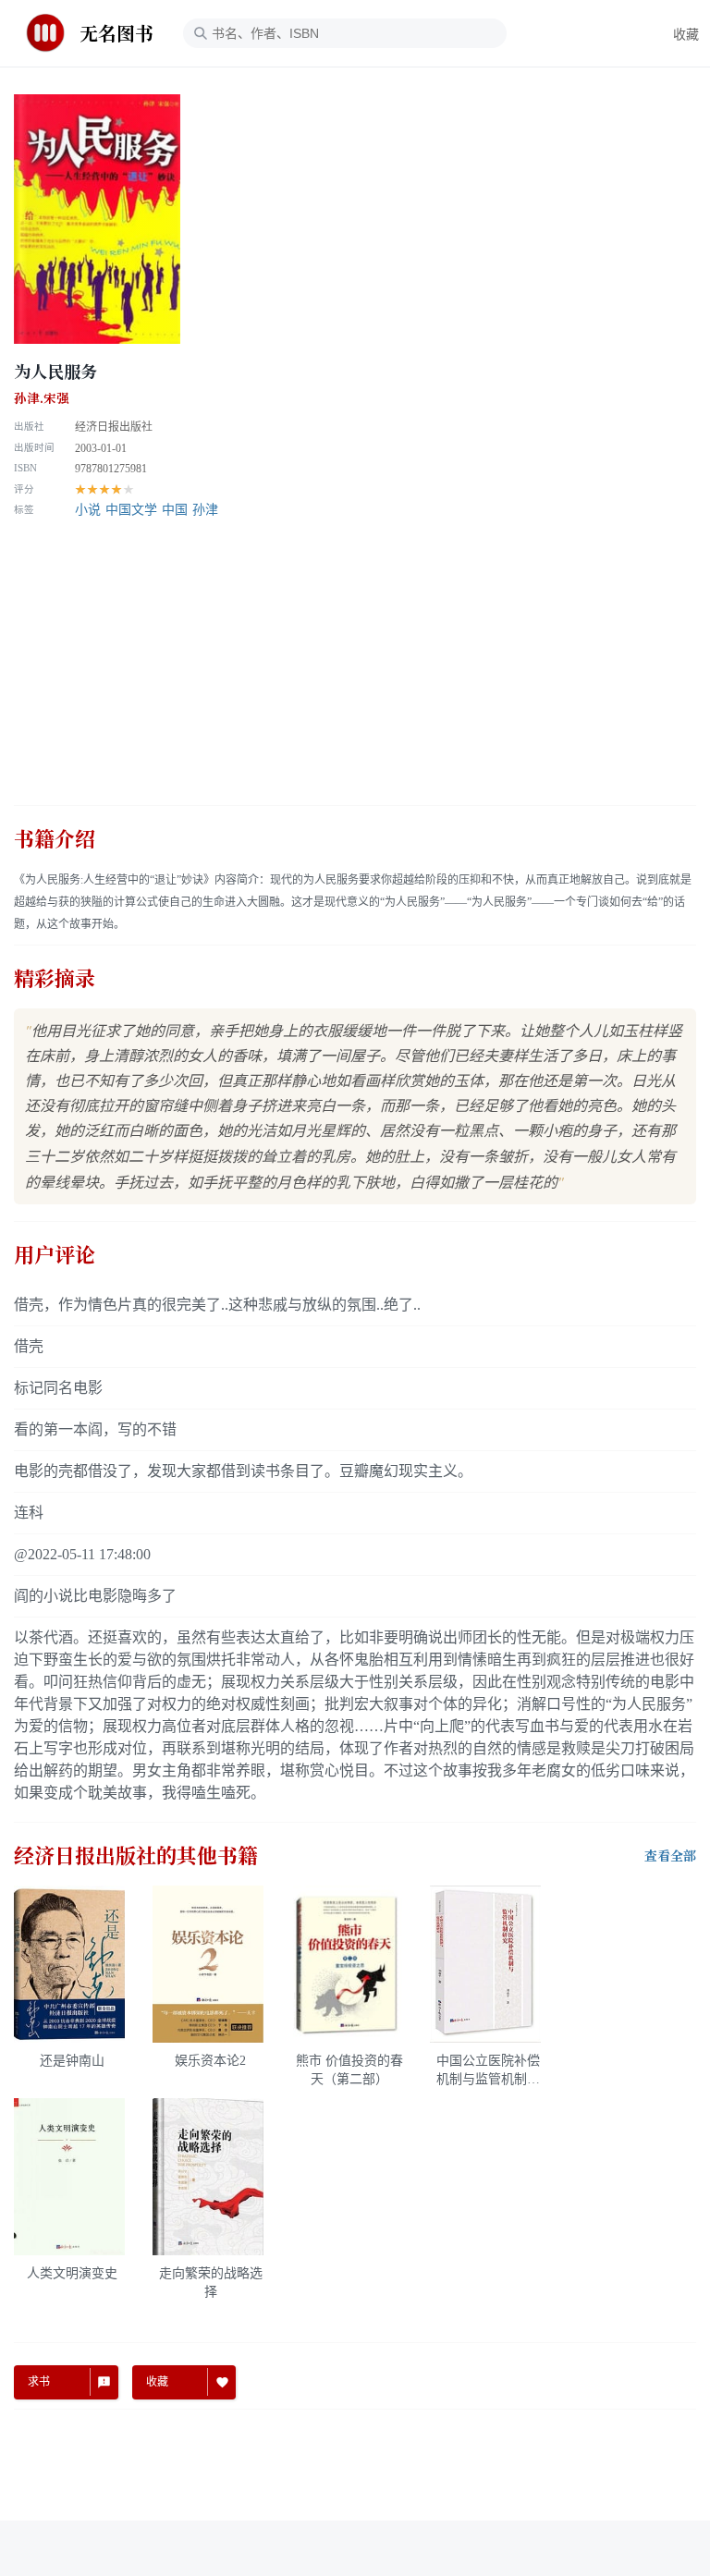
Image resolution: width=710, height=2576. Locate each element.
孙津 (205, 510)
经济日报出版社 (114, 427)
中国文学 (131, 510)
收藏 (686, 35)
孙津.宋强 (42, 398)
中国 (175, 510)
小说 (88, 510)
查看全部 (670, 1856)
